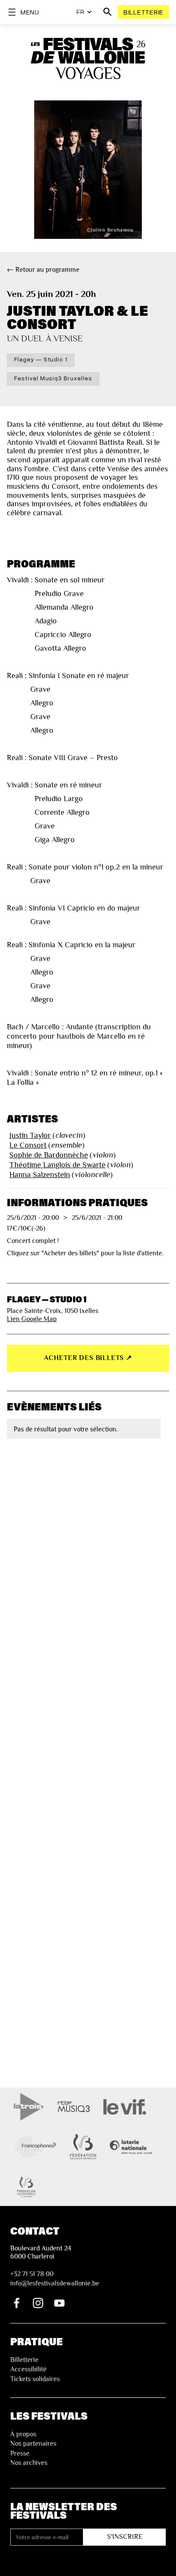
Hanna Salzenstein (40, 1175)
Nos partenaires (33, 2444)
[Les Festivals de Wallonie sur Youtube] (59, 2303)
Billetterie (144, 12)
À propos (23, 2434)
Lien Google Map (32, 1319)
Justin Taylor (30, 1135)
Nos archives (29, 2463)
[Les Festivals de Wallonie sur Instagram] (38, 2303)
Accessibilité (28, 2369)
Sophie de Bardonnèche (49, 1155)
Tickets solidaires (35, 2379)
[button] (84, 12)
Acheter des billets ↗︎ (88, 1358)
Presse (20, 2453)
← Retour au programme (43, 270)
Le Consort (28, 1145)
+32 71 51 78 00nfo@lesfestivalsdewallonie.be (55, 2279)
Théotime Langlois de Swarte (57, 1165)
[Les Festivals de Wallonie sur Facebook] (17, 2303)
